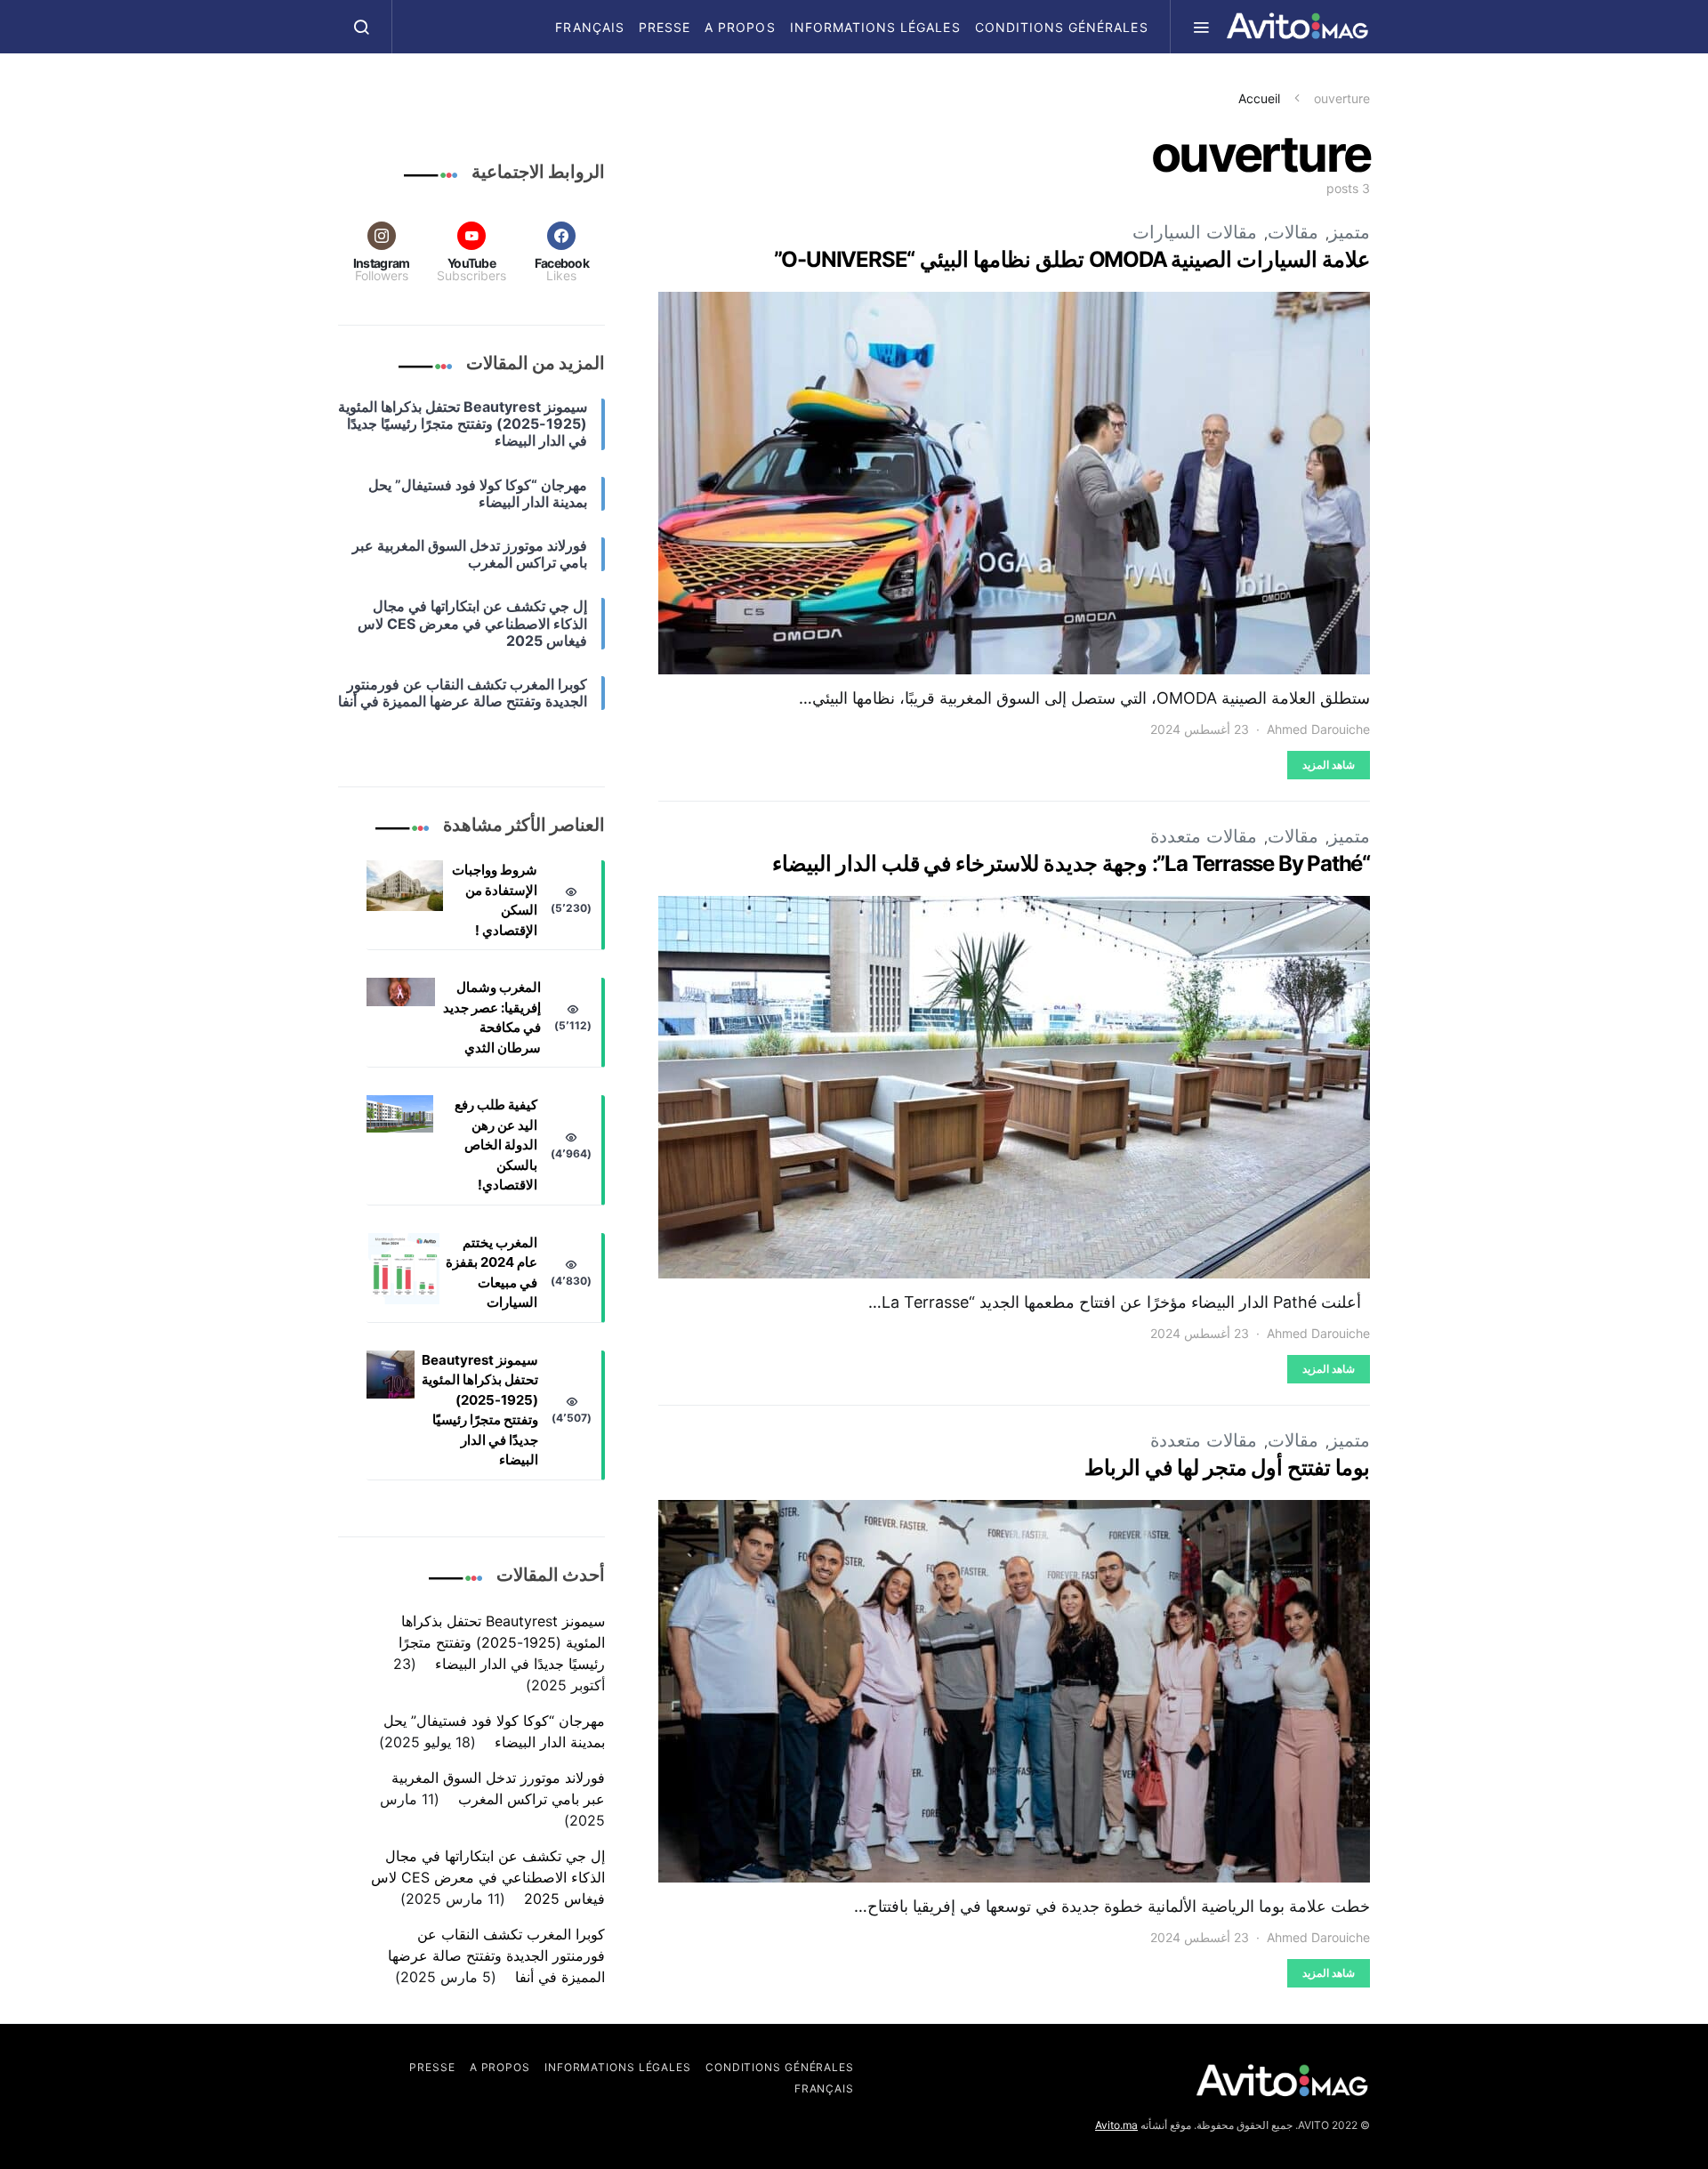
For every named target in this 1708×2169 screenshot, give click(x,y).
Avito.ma (1116, 2125)
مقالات (1293, 232)
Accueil (1259, 98)
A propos (740, 27)
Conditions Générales (1062, 27)
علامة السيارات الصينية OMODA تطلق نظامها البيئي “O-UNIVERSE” (1072, 259)
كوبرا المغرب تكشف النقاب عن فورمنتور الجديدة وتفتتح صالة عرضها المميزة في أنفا (496, 1955)
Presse (665, 27)
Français (589, 27)
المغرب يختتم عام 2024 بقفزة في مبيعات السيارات (491, 1273)
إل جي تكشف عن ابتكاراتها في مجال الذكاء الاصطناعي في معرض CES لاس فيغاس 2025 (488, 1877)
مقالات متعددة (1204, 836)
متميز (1349, 232)
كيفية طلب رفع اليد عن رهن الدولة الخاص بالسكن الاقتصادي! (496, 1145)
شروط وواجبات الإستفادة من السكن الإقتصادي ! (495, 901)
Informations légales (875, 27)
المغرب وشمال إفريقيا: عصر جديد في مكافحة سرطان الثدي (492, 1018)
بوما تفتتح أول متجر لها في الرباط (1227, 1468)
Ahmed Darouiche (1318, 729)
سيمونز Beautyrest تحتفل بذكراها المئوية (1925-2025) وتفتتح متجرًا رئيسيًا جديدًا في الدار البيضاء (480, 1410)
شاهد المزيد (1329, 765)
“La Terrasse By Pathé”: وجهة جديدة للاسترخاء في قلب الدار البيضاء (1071, 863)
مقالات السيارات (1195, 232)
